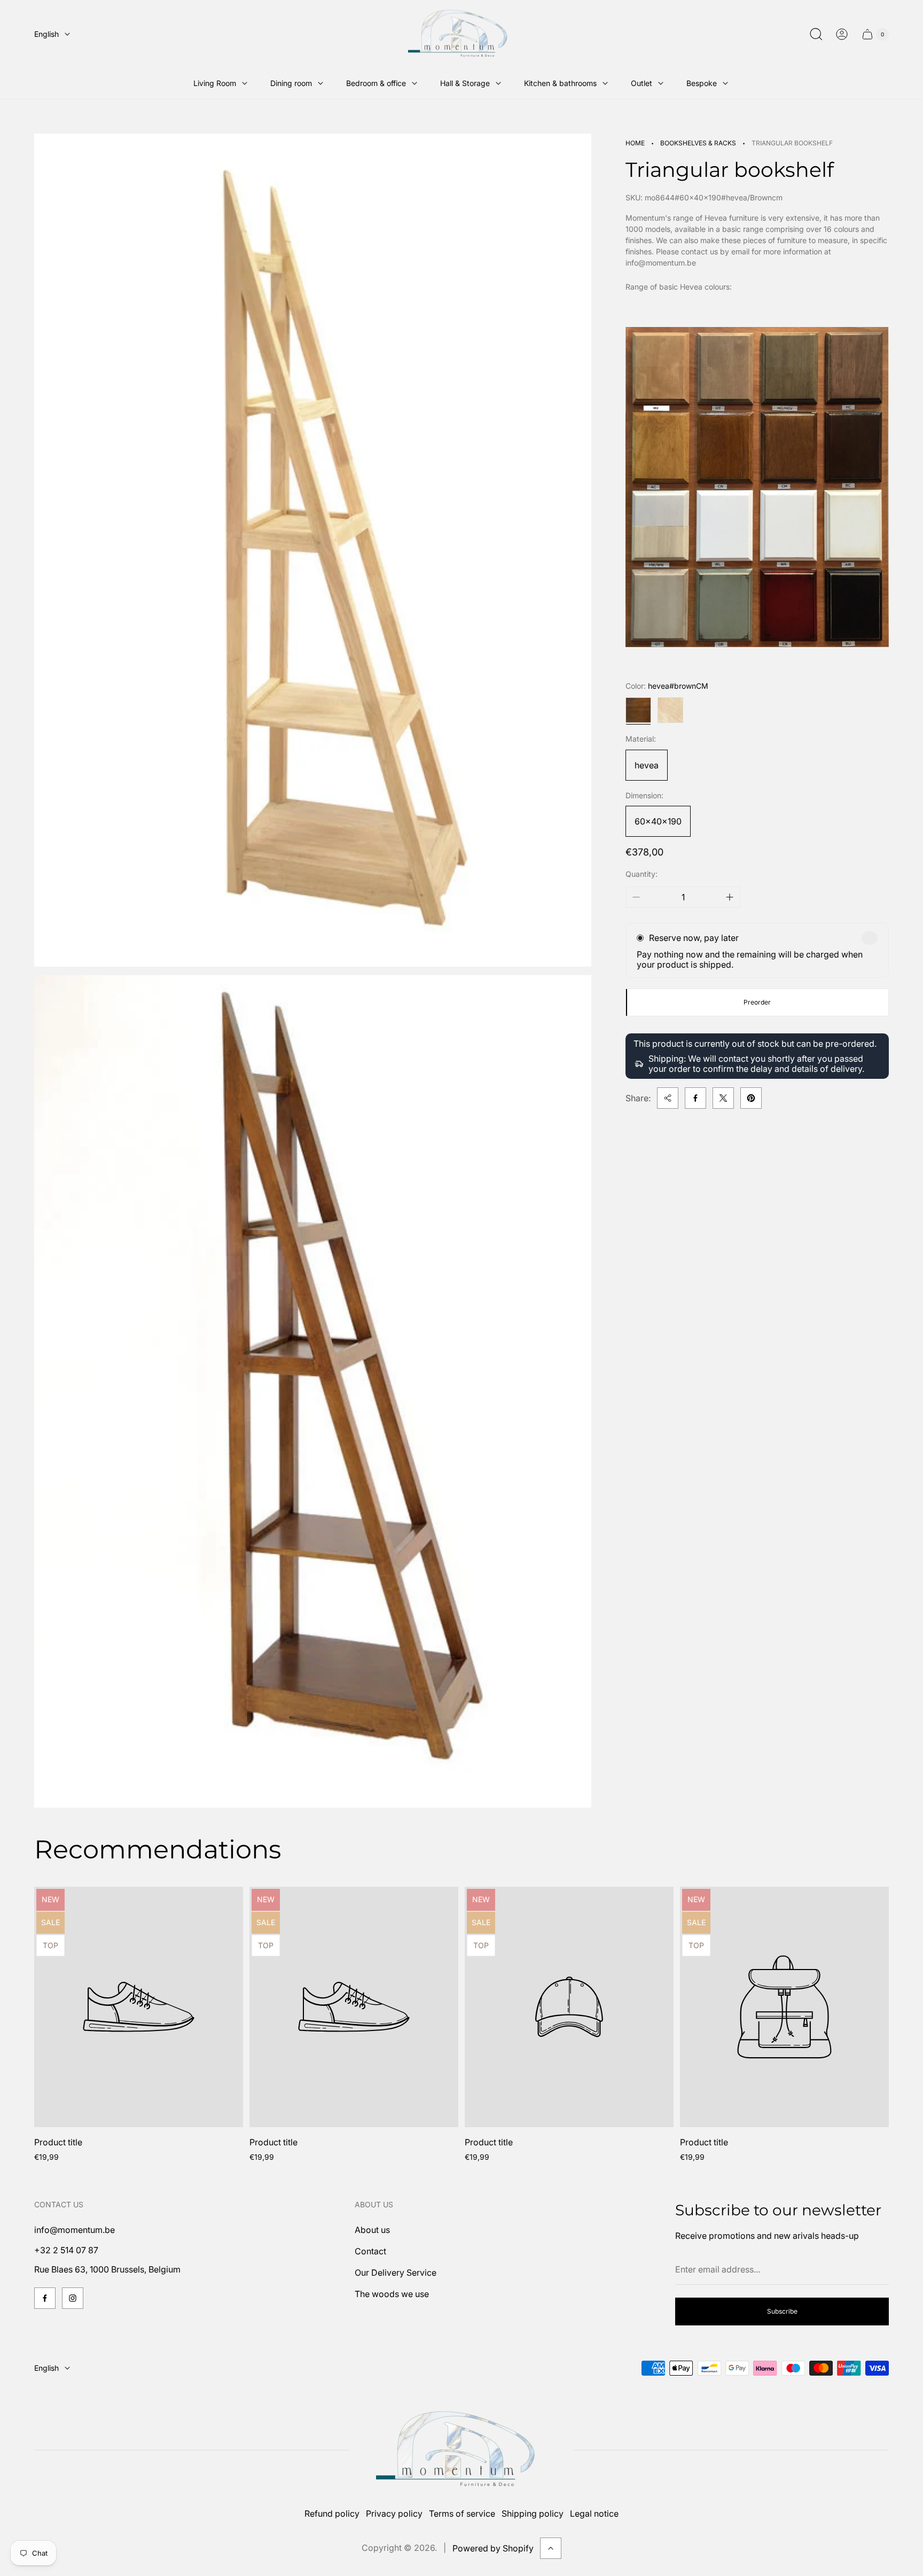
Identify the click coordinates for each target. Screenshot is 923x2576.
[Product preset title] (139, 2007)
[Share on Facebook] (695, 1098)
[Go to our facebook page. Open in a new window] (45, 2298)
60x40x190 (658, 821)
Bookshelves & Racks (698, 143)
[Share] (668, 1098)
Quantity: (642, 874)
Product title (58, 2142)
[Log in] (842, 34)
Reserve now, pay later (694, 938)
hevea (647, 765)
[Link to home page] (461, 2450)
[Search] (816, 34)
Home (635, 143)
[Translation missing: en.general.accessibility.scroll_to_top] (551, 2548)
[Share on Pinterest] (751, 1098)
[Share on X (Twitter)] (723, 1098)
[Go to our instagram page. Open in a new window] (73, 2298)
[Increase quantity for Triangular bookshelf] (730, 897)
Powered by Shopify (493, 2548)
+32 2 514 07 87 (66, 2250)
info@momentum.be (75, 2230)
